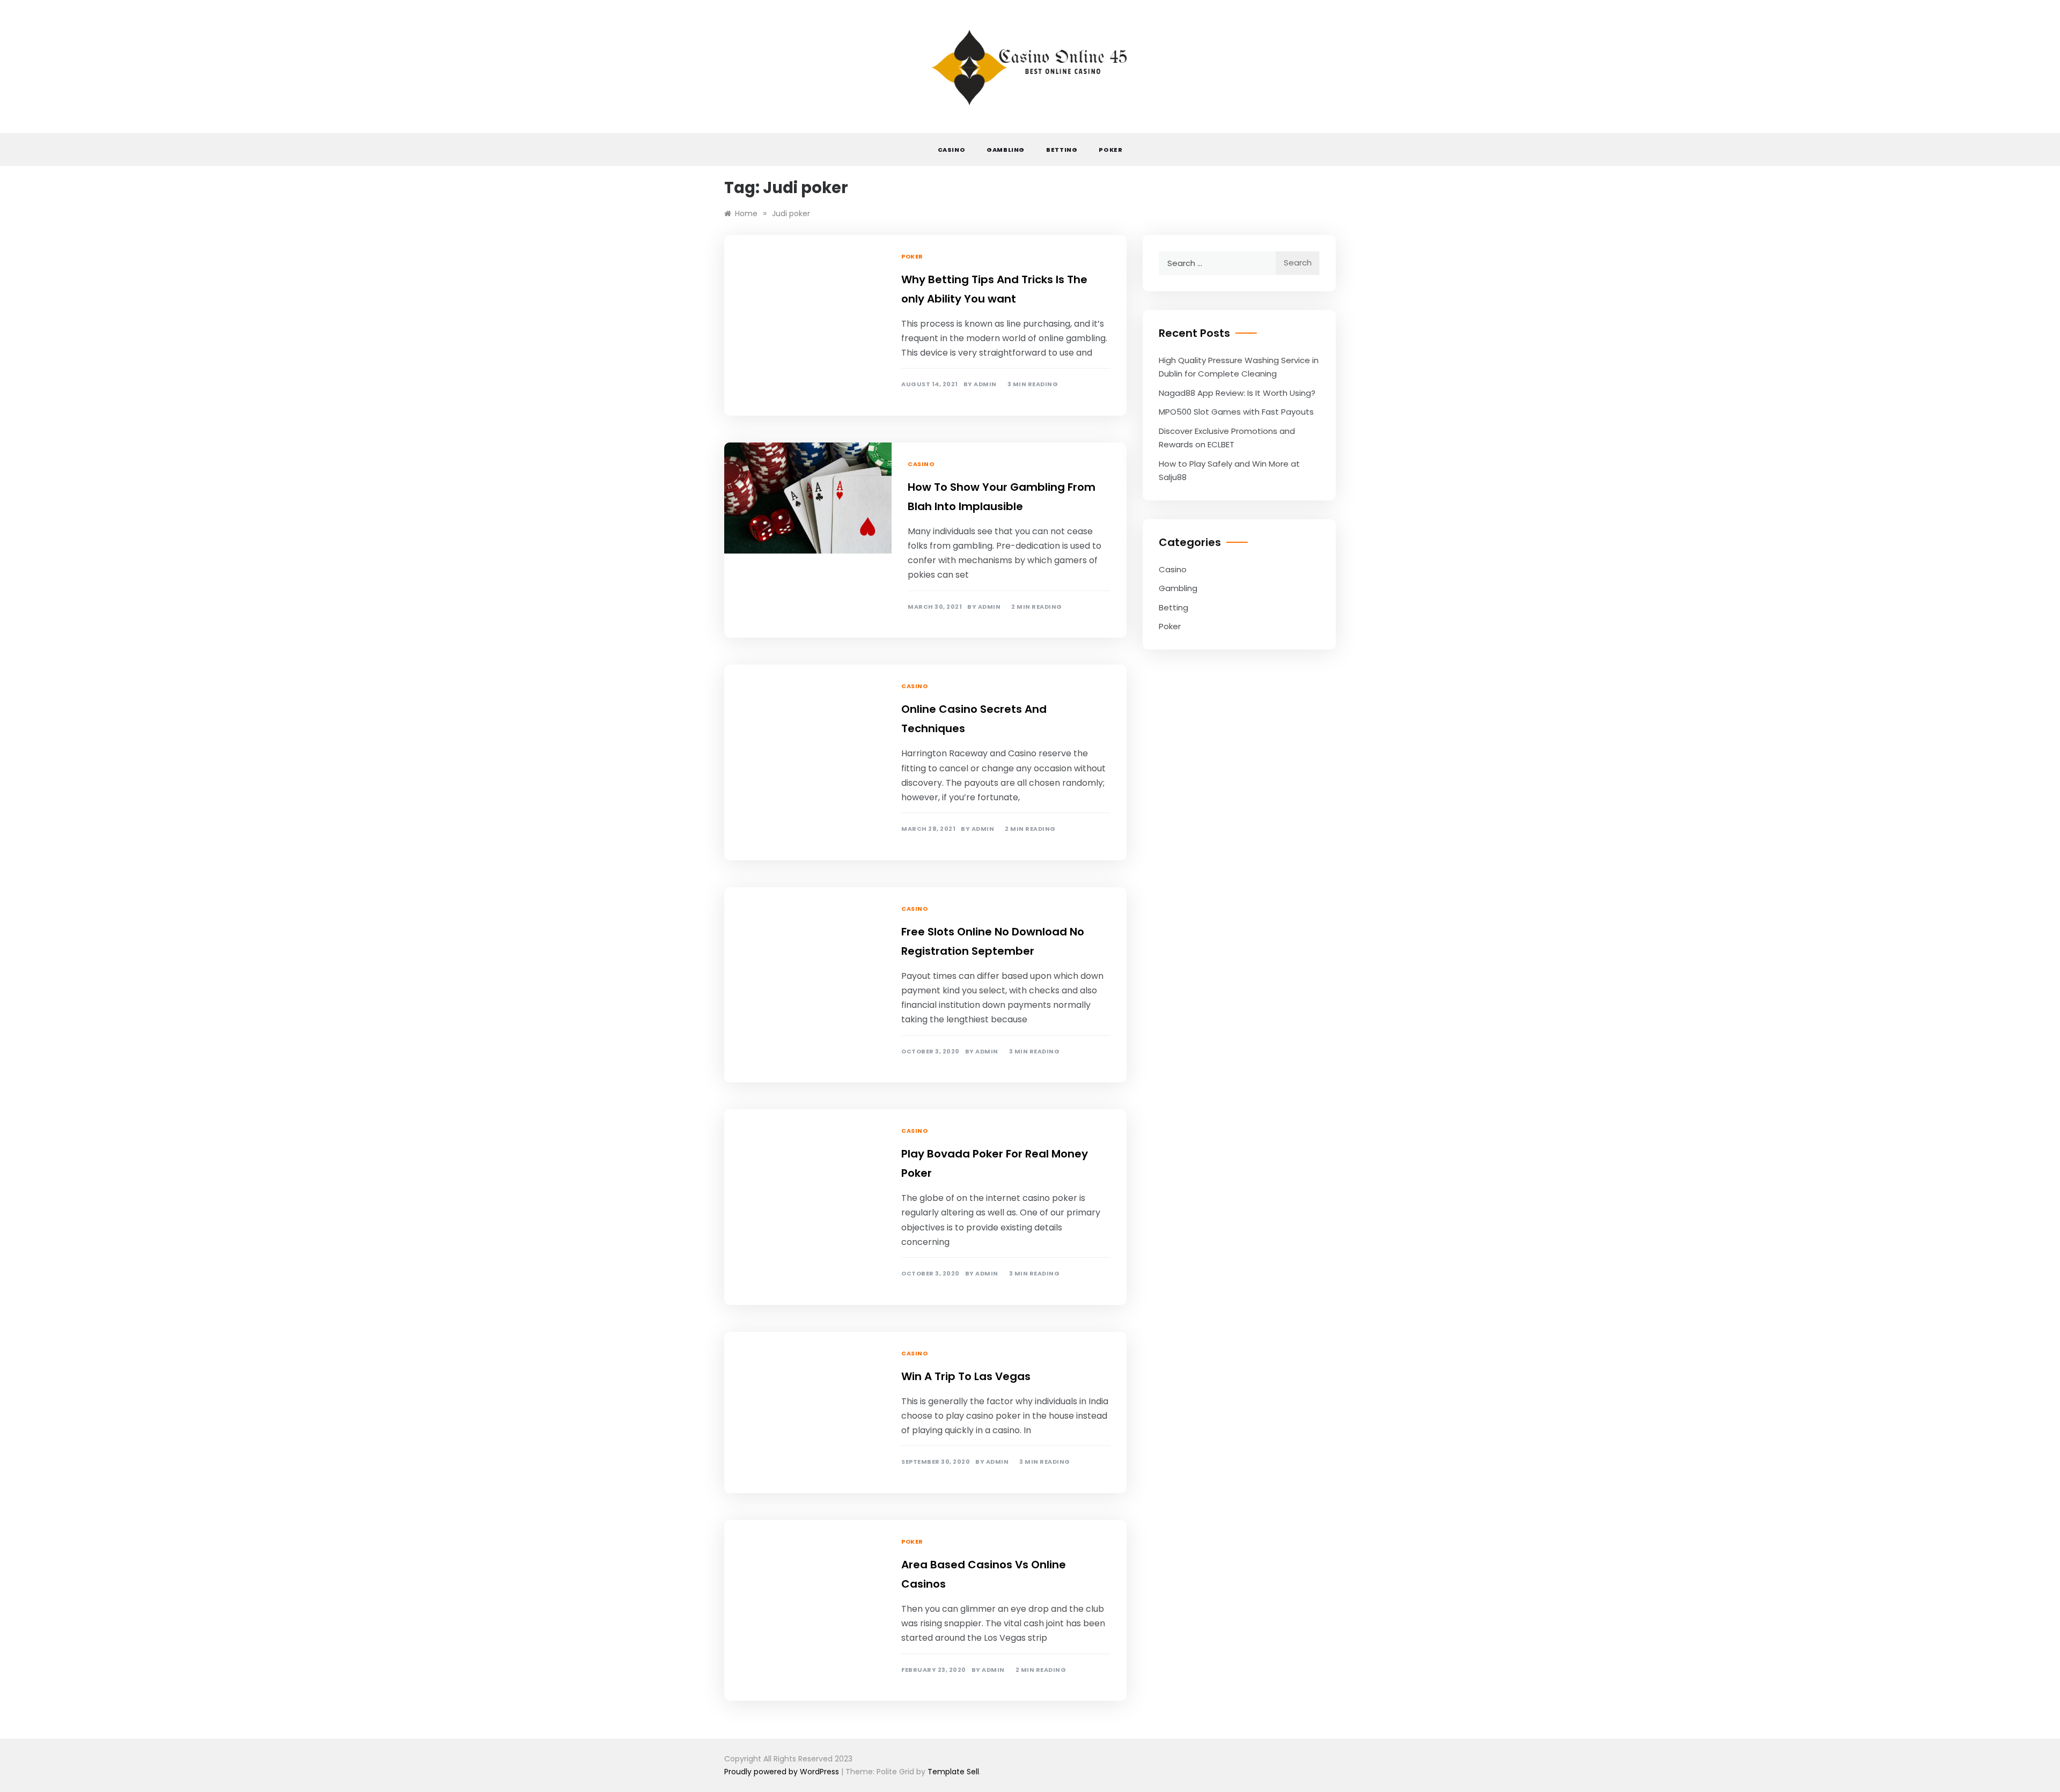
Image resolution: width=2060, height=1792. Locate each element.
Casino (952, 150)
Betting (1062, 150)
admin (985, 384)
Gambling (1006, 150)
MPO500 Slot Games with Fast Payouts (1236, 412)
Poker (1110, 150)
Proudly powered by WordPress (783, 1772)
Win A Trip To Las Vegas (966, 1376)
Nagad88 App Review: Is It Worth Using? (1237, 393)
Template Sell (953, 1772)
